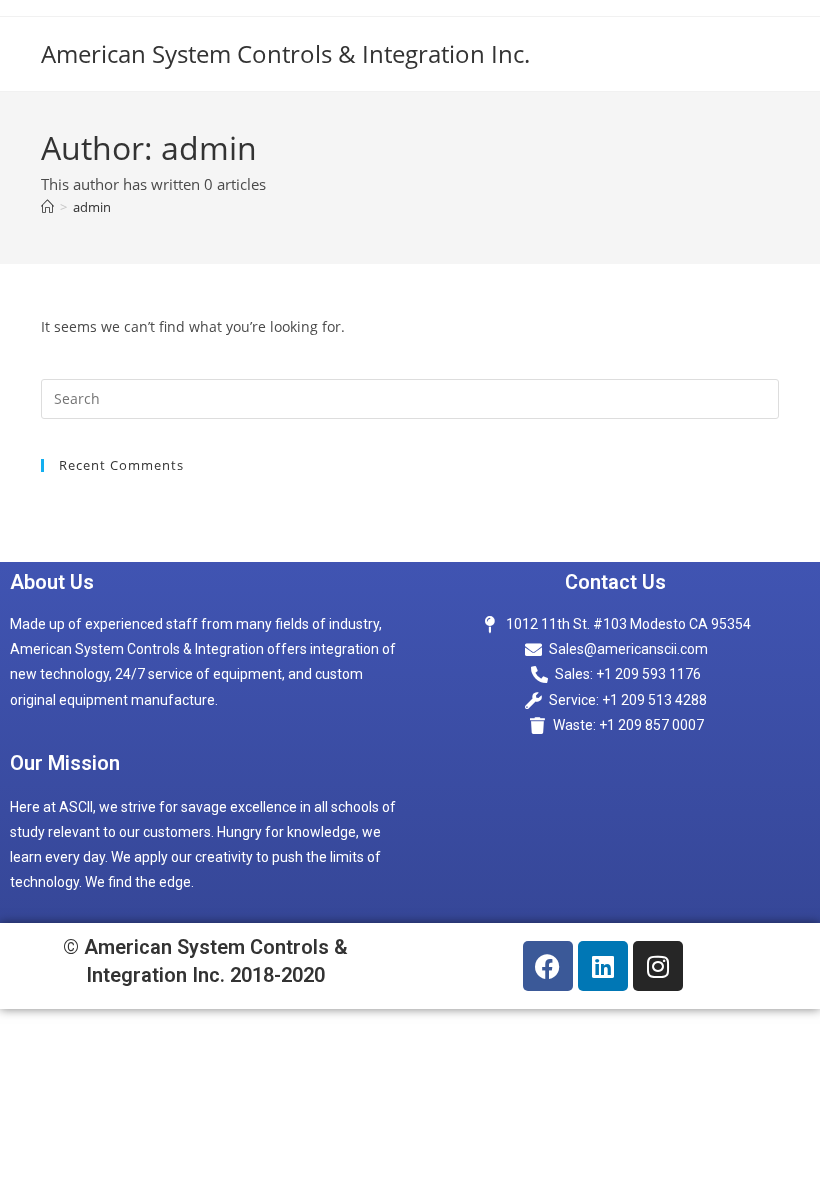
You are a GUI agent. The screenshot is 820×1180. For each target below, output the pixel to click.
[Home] (47, 207)
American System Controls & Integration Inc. (285, 53)
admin (92, 207)
